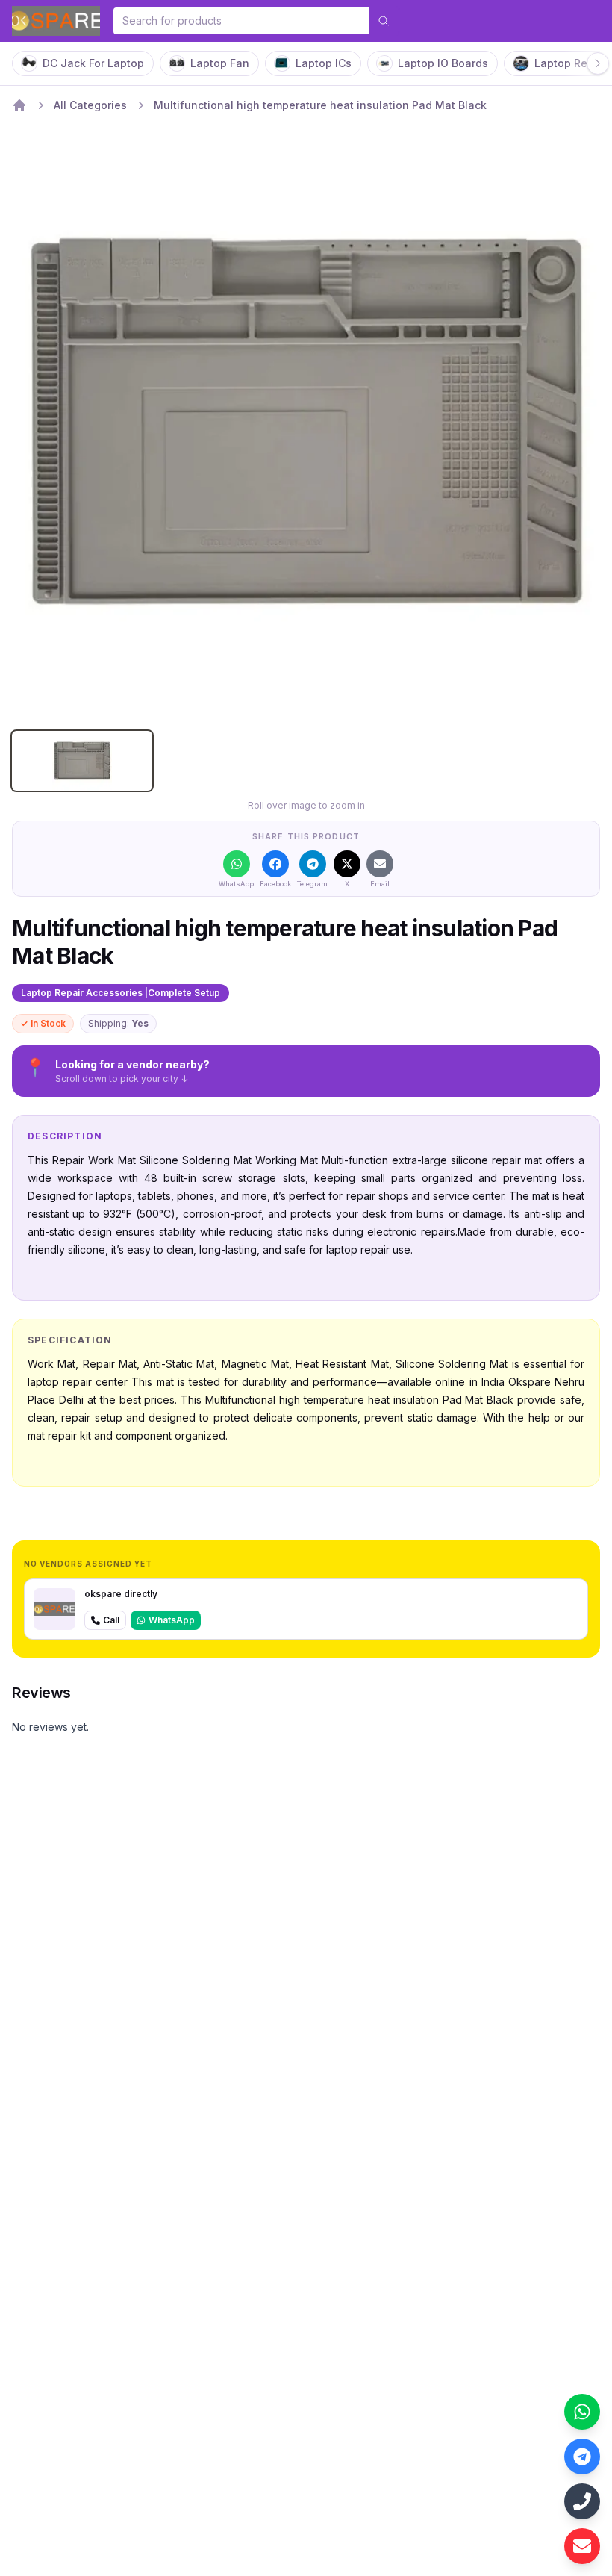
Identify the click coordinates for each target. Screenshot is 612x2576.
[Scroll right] (598, 63)
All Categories (90, 105)
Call (111, 1620)
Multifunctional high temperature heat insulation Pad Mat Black (320, 105)
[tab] (82, 761)
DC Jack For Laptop (93, 63)
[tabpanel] (306, 425)
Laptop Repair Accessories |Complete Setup (121, 993)
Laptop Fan (220, 63)
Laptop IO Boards (443, 63)
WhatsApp (172, 1620)
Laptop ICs (324, 63)
